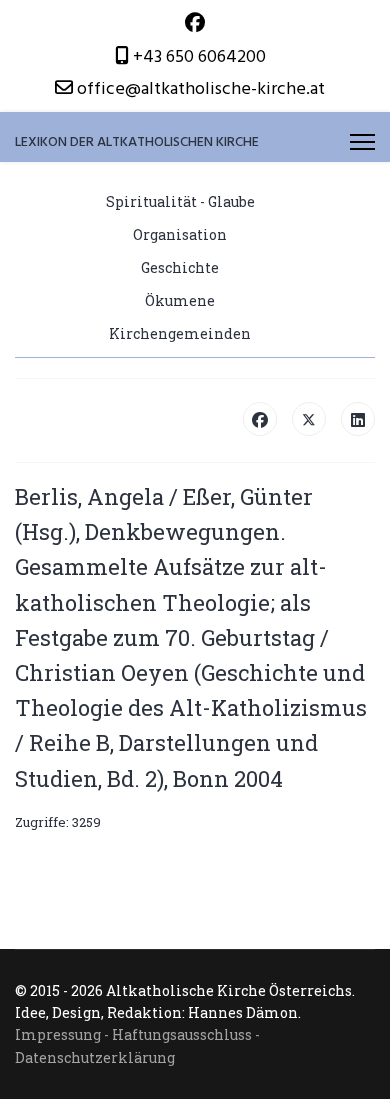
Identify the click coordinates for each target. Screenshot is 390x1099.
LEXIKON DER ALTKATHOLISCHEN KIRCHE (137, 142)
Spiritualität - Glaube (180, 201)
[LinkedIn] (358, 419)
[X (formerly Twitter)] (309, 419)
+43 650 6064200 (199, 56)
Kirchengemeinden (180, 333)
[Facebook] (195, 24)
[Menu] (362, 142)
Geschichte (180, 267)
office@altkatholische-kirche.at (201, 88)
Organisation (180, 234)
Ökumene (180, 300)
